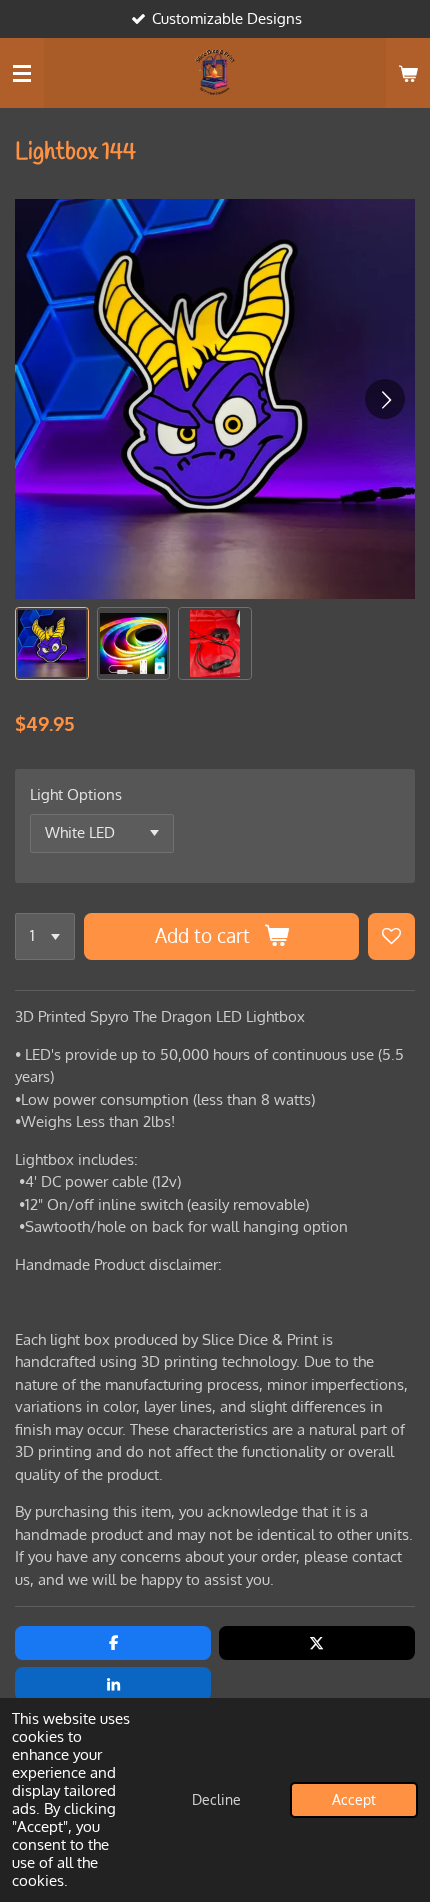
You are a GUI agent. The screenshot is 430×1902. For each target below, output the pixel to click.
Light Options (76, 794)
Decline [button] (216, 1799)
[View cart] (408, 73)
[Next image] (385, 399)
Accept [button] (354, 1799)
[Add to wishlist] (391, 936)
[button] (52, 644)
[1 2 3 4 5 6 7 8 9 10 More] (45, 936)
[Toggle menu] (22, 73)
